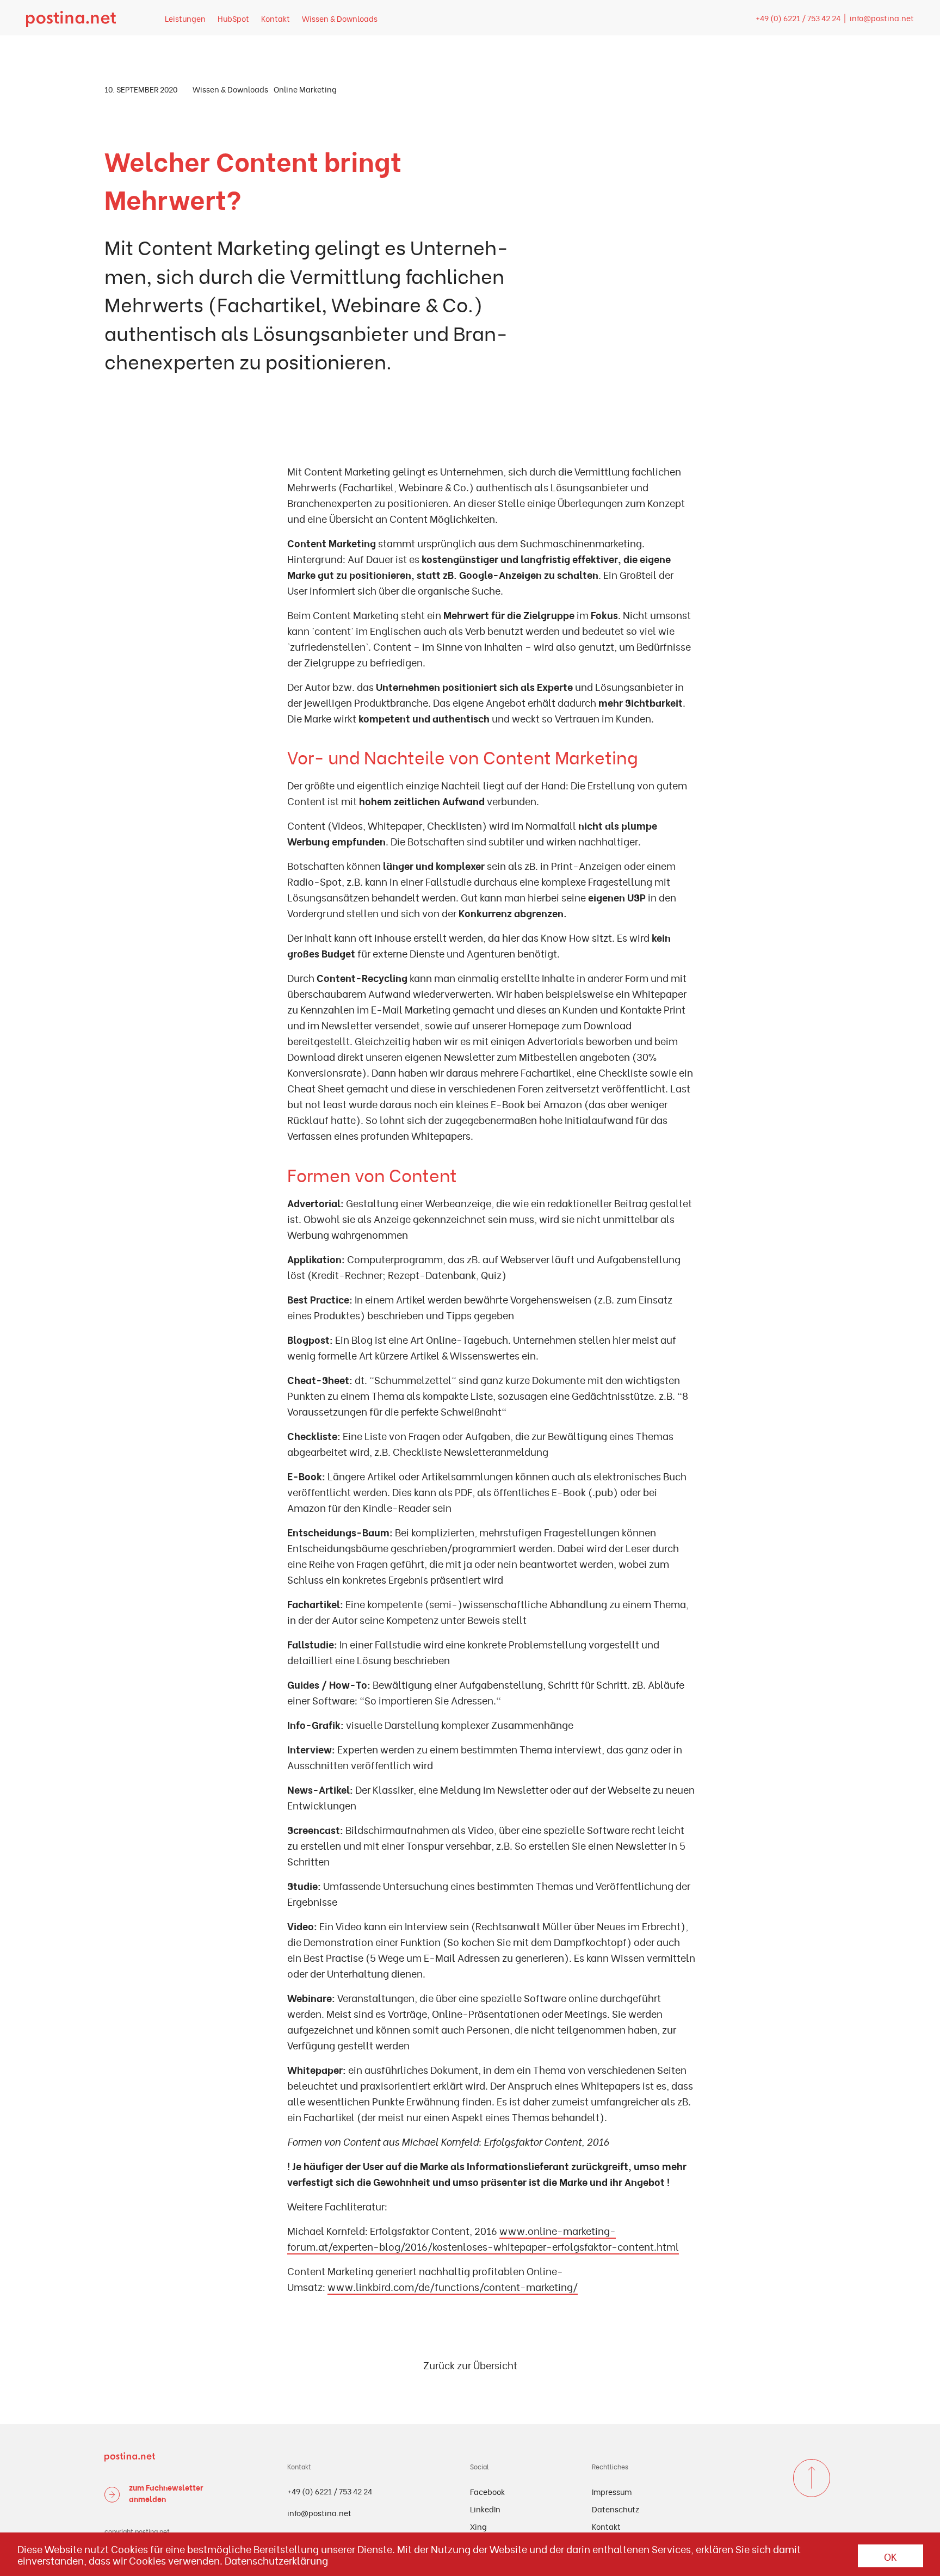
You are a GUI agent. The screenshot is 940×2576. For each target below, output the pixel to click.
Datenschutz (616, 2509)
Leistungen (185, 18)
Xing (478, 2526)
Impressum (612, 2491)
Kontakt (276, 18)
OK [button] (890, 2556)
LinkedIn (485, 2509)
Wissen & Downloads (340, 18)
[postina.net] (71, 18)
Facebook (487, 2491)
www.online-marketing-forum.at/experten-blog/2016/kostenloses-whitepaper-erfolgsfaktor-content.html (483, 2238)
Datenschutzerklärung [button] (276, 2560)
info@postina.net (882, 18)
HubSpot (233, 18)
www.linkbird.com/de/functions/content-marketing (450, 2286)
